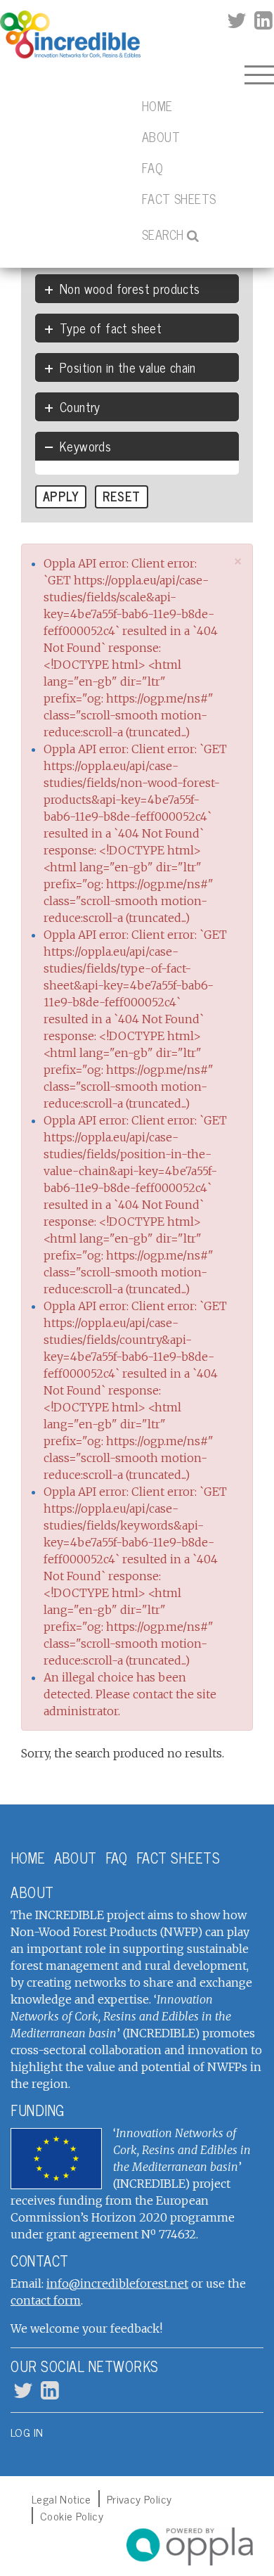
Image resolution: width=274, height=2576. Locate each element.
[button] (239, 561)
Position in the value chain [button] (128, 367)
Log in (27, 2432)
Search (163, 234)
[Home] (70, 35)
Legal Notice (61, 2499)
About (161, 136)
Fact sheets (179, 198)
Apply (61, 496)
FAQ (152, 167)
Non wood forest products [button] (130, 288)
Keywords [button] (85, 446)
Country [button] (80, 406)
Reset (121, 496)
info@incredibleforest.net (117, 2283)
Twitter (236, 21)
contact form (46, 2300)
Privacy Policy (139, 2499)
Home (157, 105)
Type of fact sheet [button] (111, 328)
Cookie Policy (72, 2516)
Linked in (262, 21)
